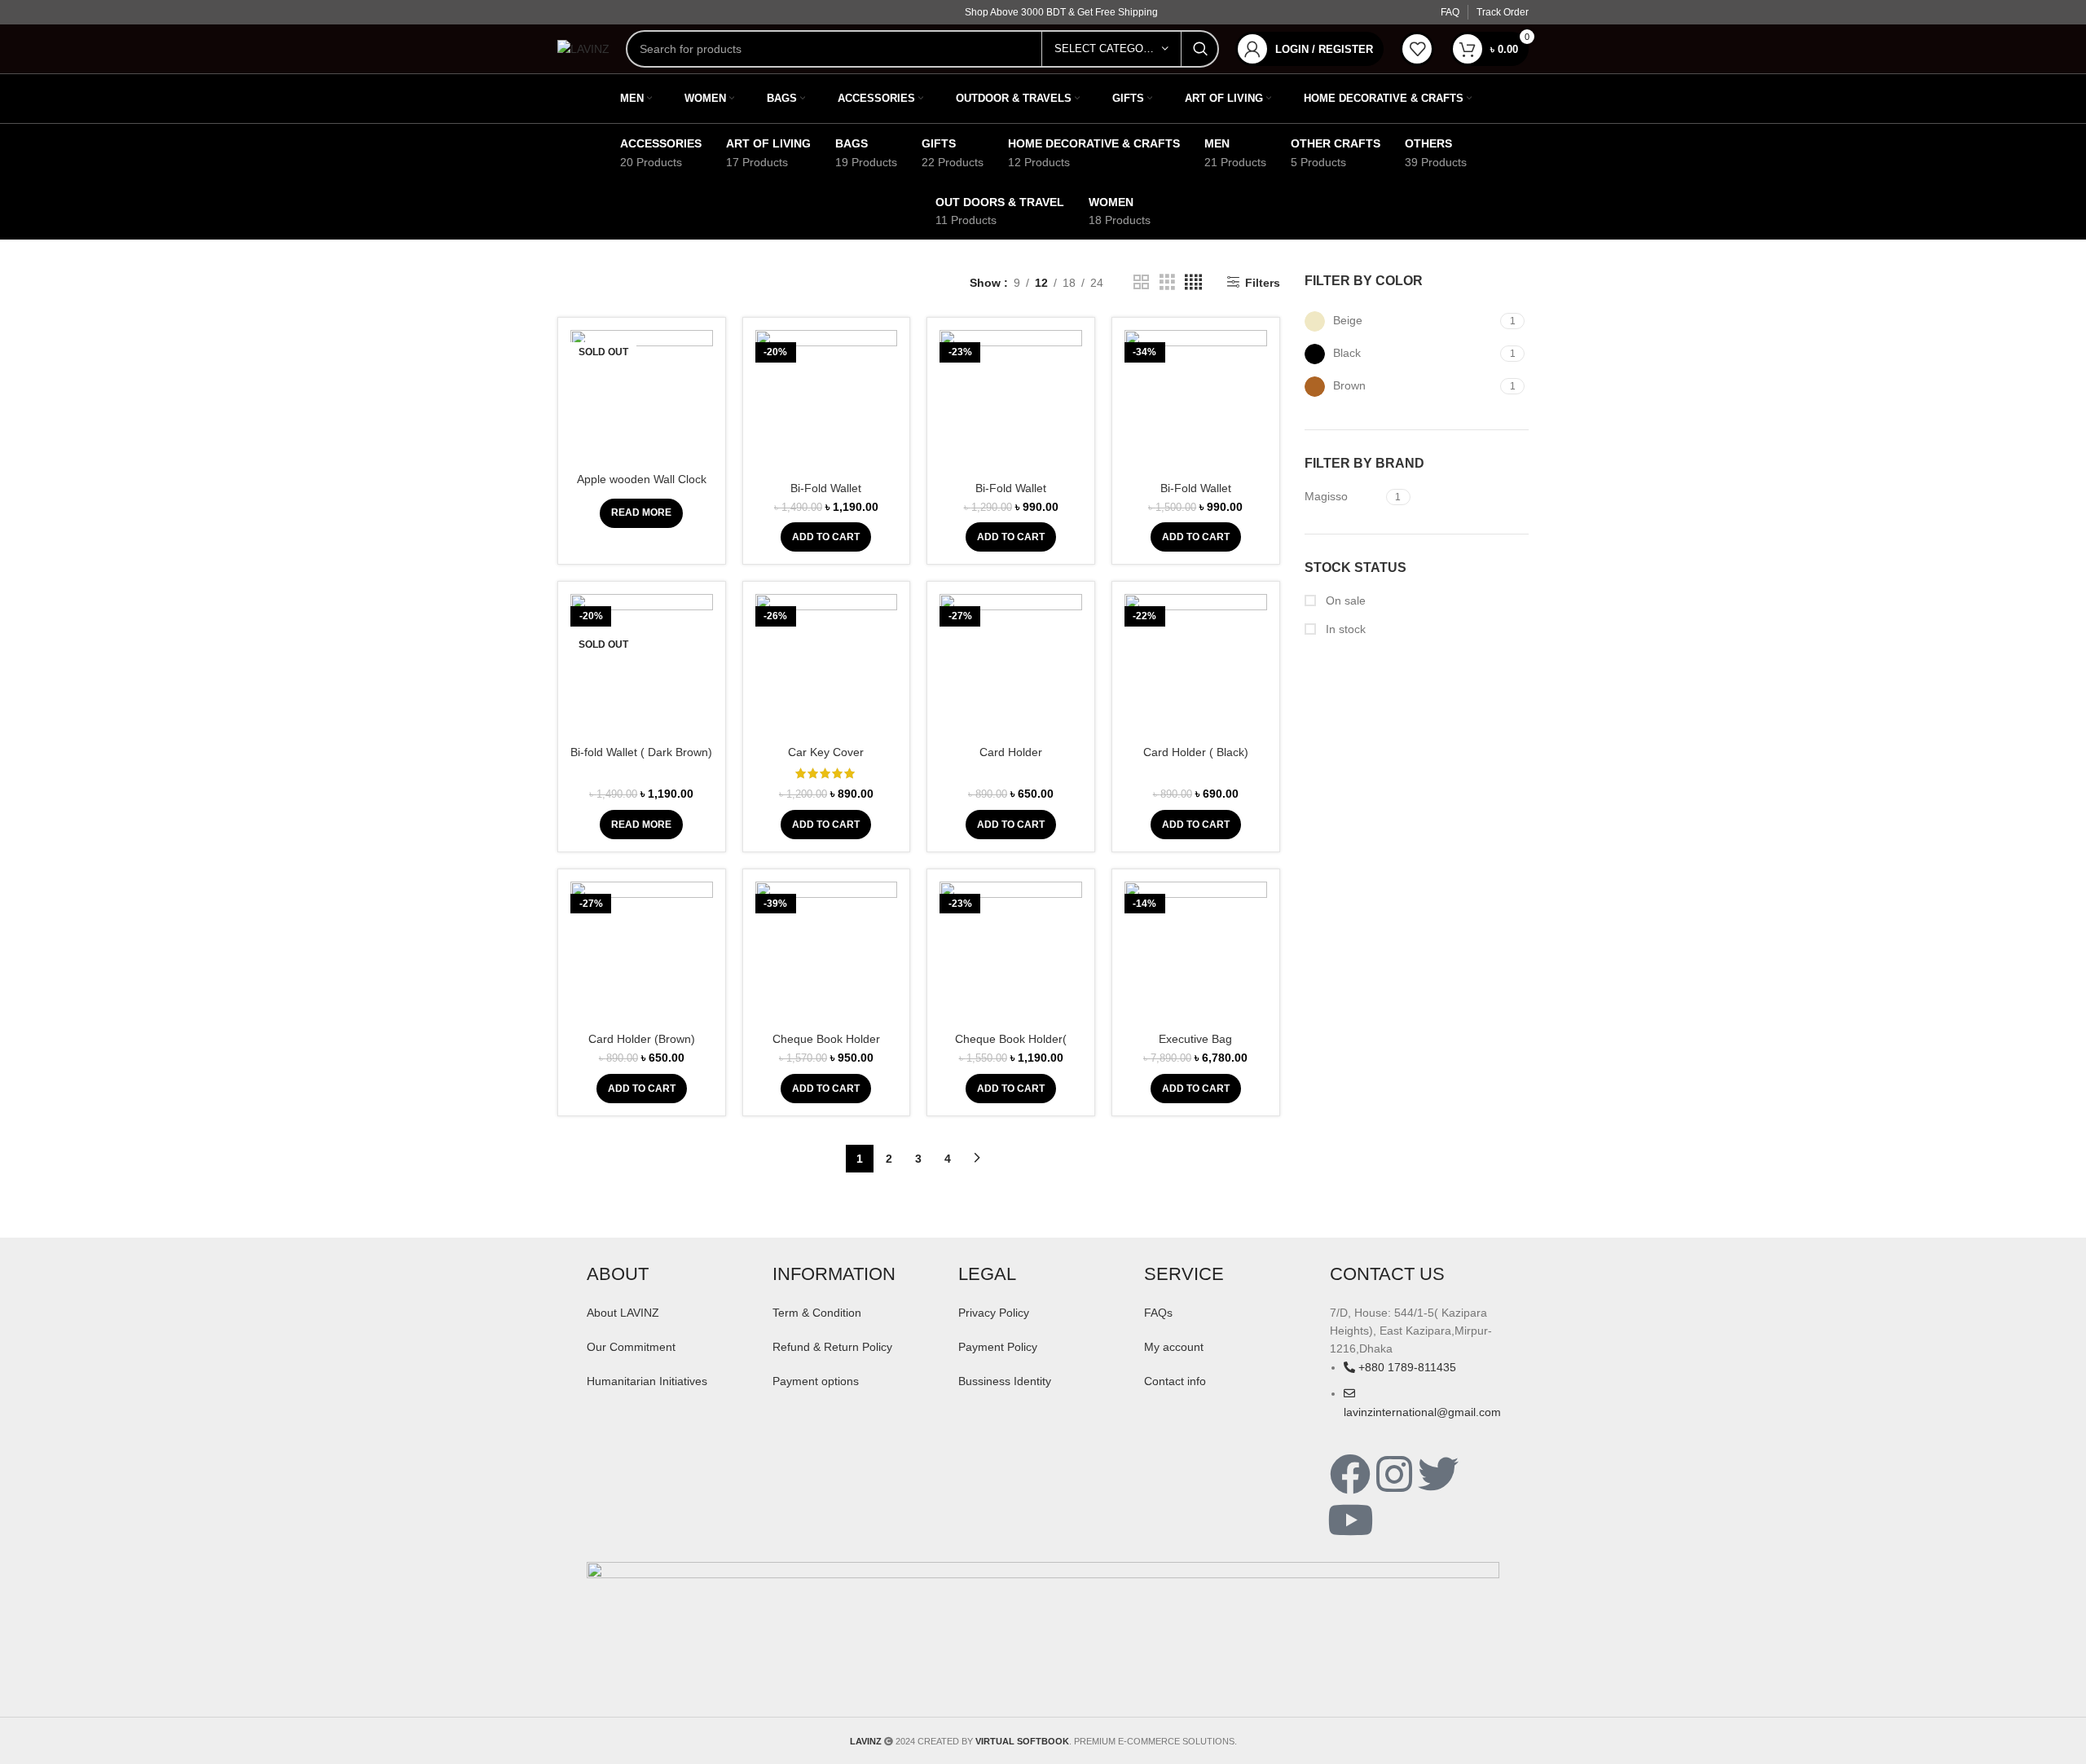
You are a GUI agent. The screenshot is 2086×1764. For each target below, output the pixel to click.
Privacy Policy (994, 1313)
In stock (1344, 629)
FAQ (1450, 12)
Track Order (1503, 12)
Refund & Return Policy (832, 1347)
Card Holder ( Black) (1196, 752)
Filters (1262, 283)
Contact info (1175, 1381)
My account (1174, 1347)
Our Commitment (631, 1347)
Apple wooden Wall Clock (642, 479)
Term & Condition (817, 1313)
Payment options (816, 1381)
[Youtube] (1350, 1520)
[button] (826, 537)
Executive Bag (1195, 1039)
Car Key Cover (826, 752)
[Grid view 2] (1141, 282)
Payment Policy (998, 1347)
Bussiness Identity (1005, 1381)
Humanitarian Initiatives (647, 1381)
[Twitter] (1438, 1474)
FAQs (1158, 1313)
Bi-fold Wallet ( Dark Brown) (641, 752)
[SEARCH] (1200, 49)
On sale (1344, 600)
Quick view (701, 393)
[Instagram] (1394, 1474)
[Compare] (701, 356)
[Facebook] (1350, 1474)
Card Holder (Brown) (642, 1039)
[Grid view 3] (1167, 282)
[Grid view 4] (1193, 282)
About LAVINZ (623, 1313)
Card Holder (1011, 752)
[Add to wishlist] (701, 430)
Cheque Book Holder (826, 1039)
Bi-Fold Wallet (826, 488)
